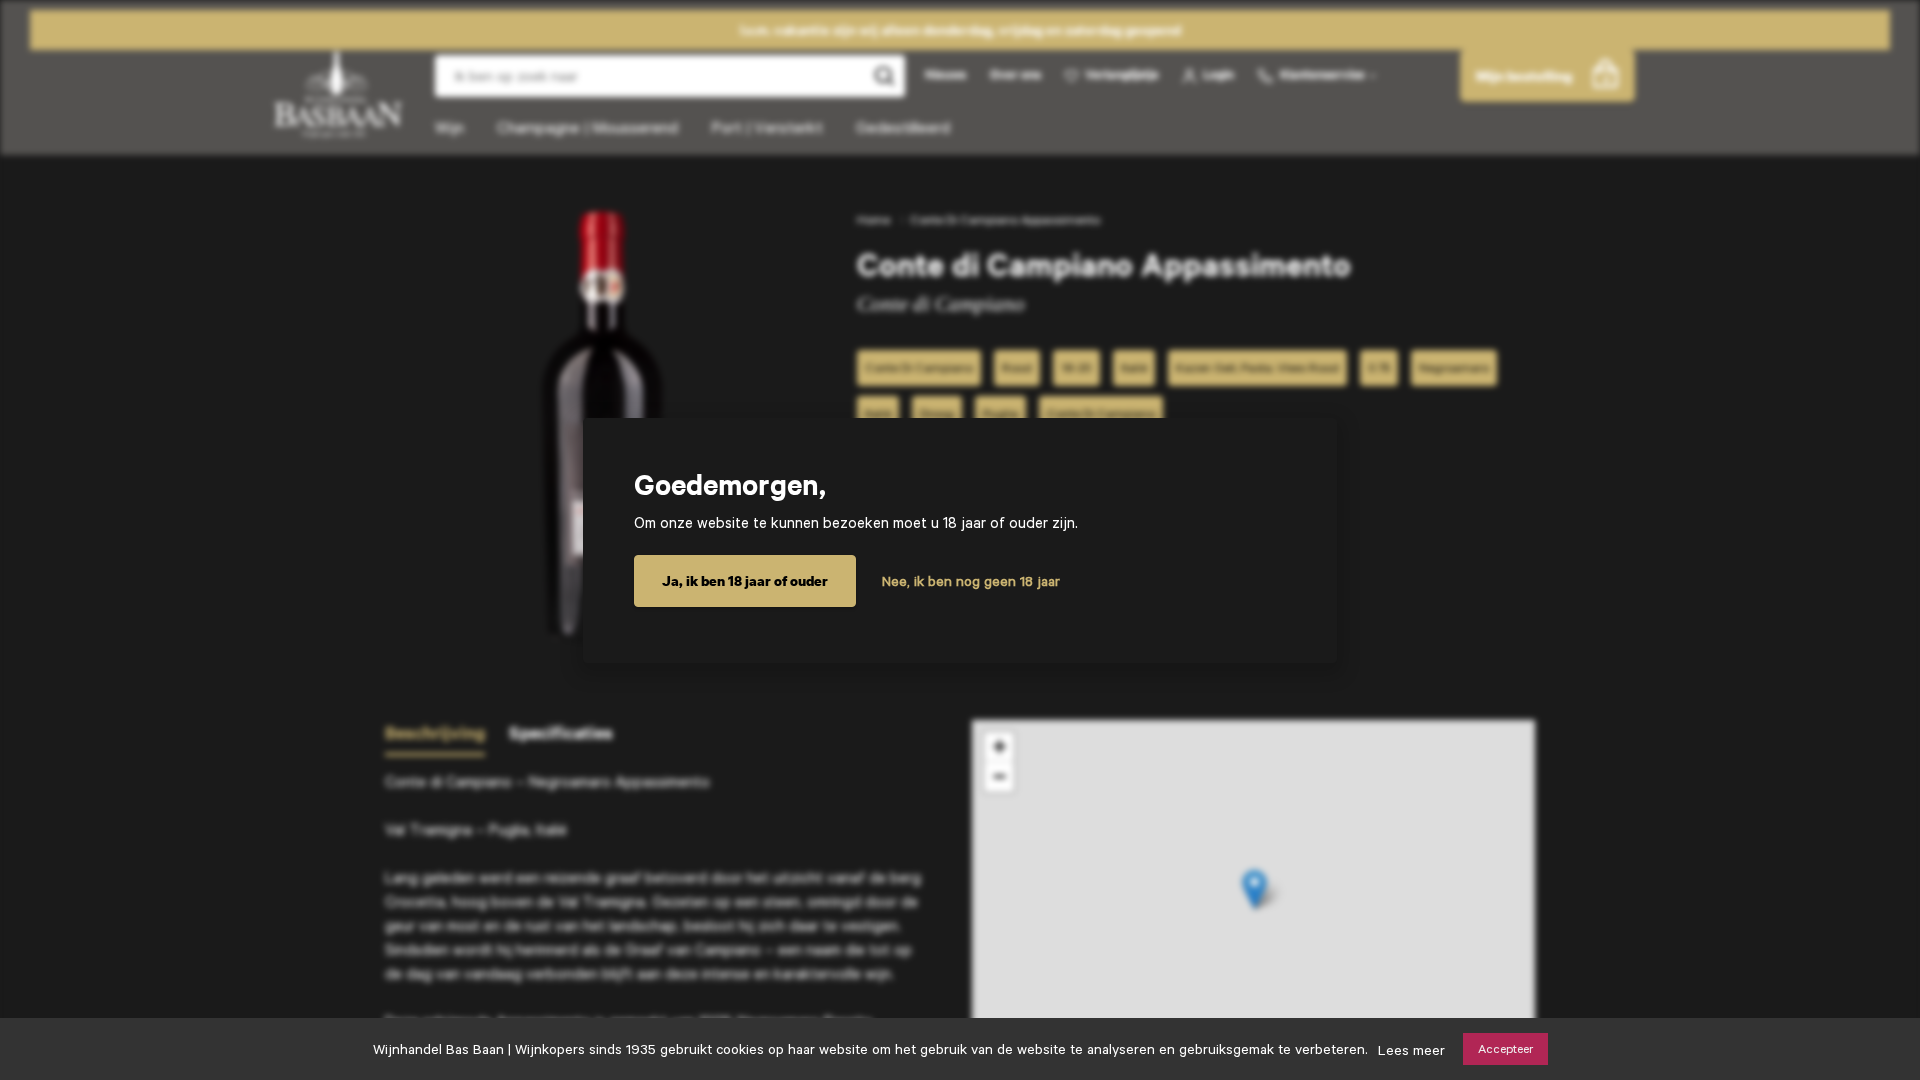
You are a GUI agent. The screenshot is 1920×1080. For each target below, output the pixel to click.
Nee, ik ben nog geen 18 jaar (971, 581)
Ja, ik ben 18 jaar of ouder (745, 580)
